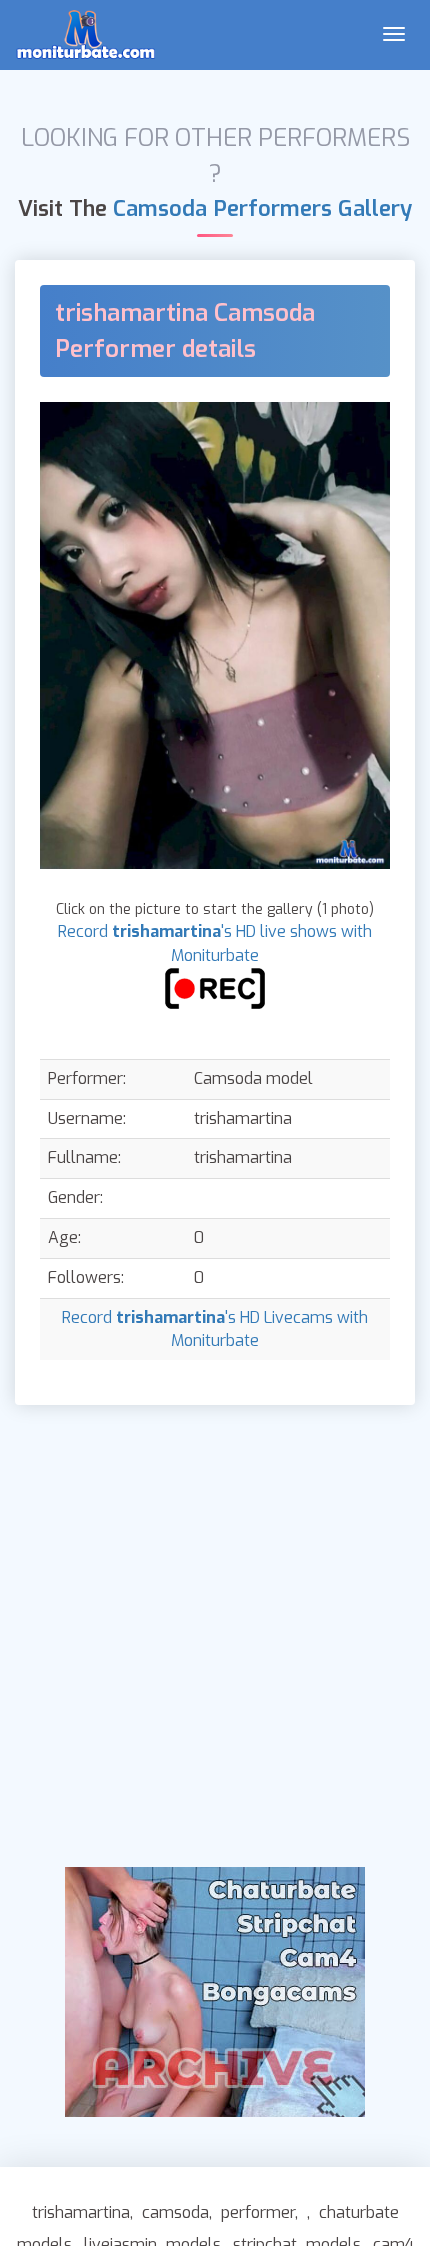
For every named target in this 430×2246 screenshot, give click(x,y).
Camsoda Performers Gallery (262, 208)
